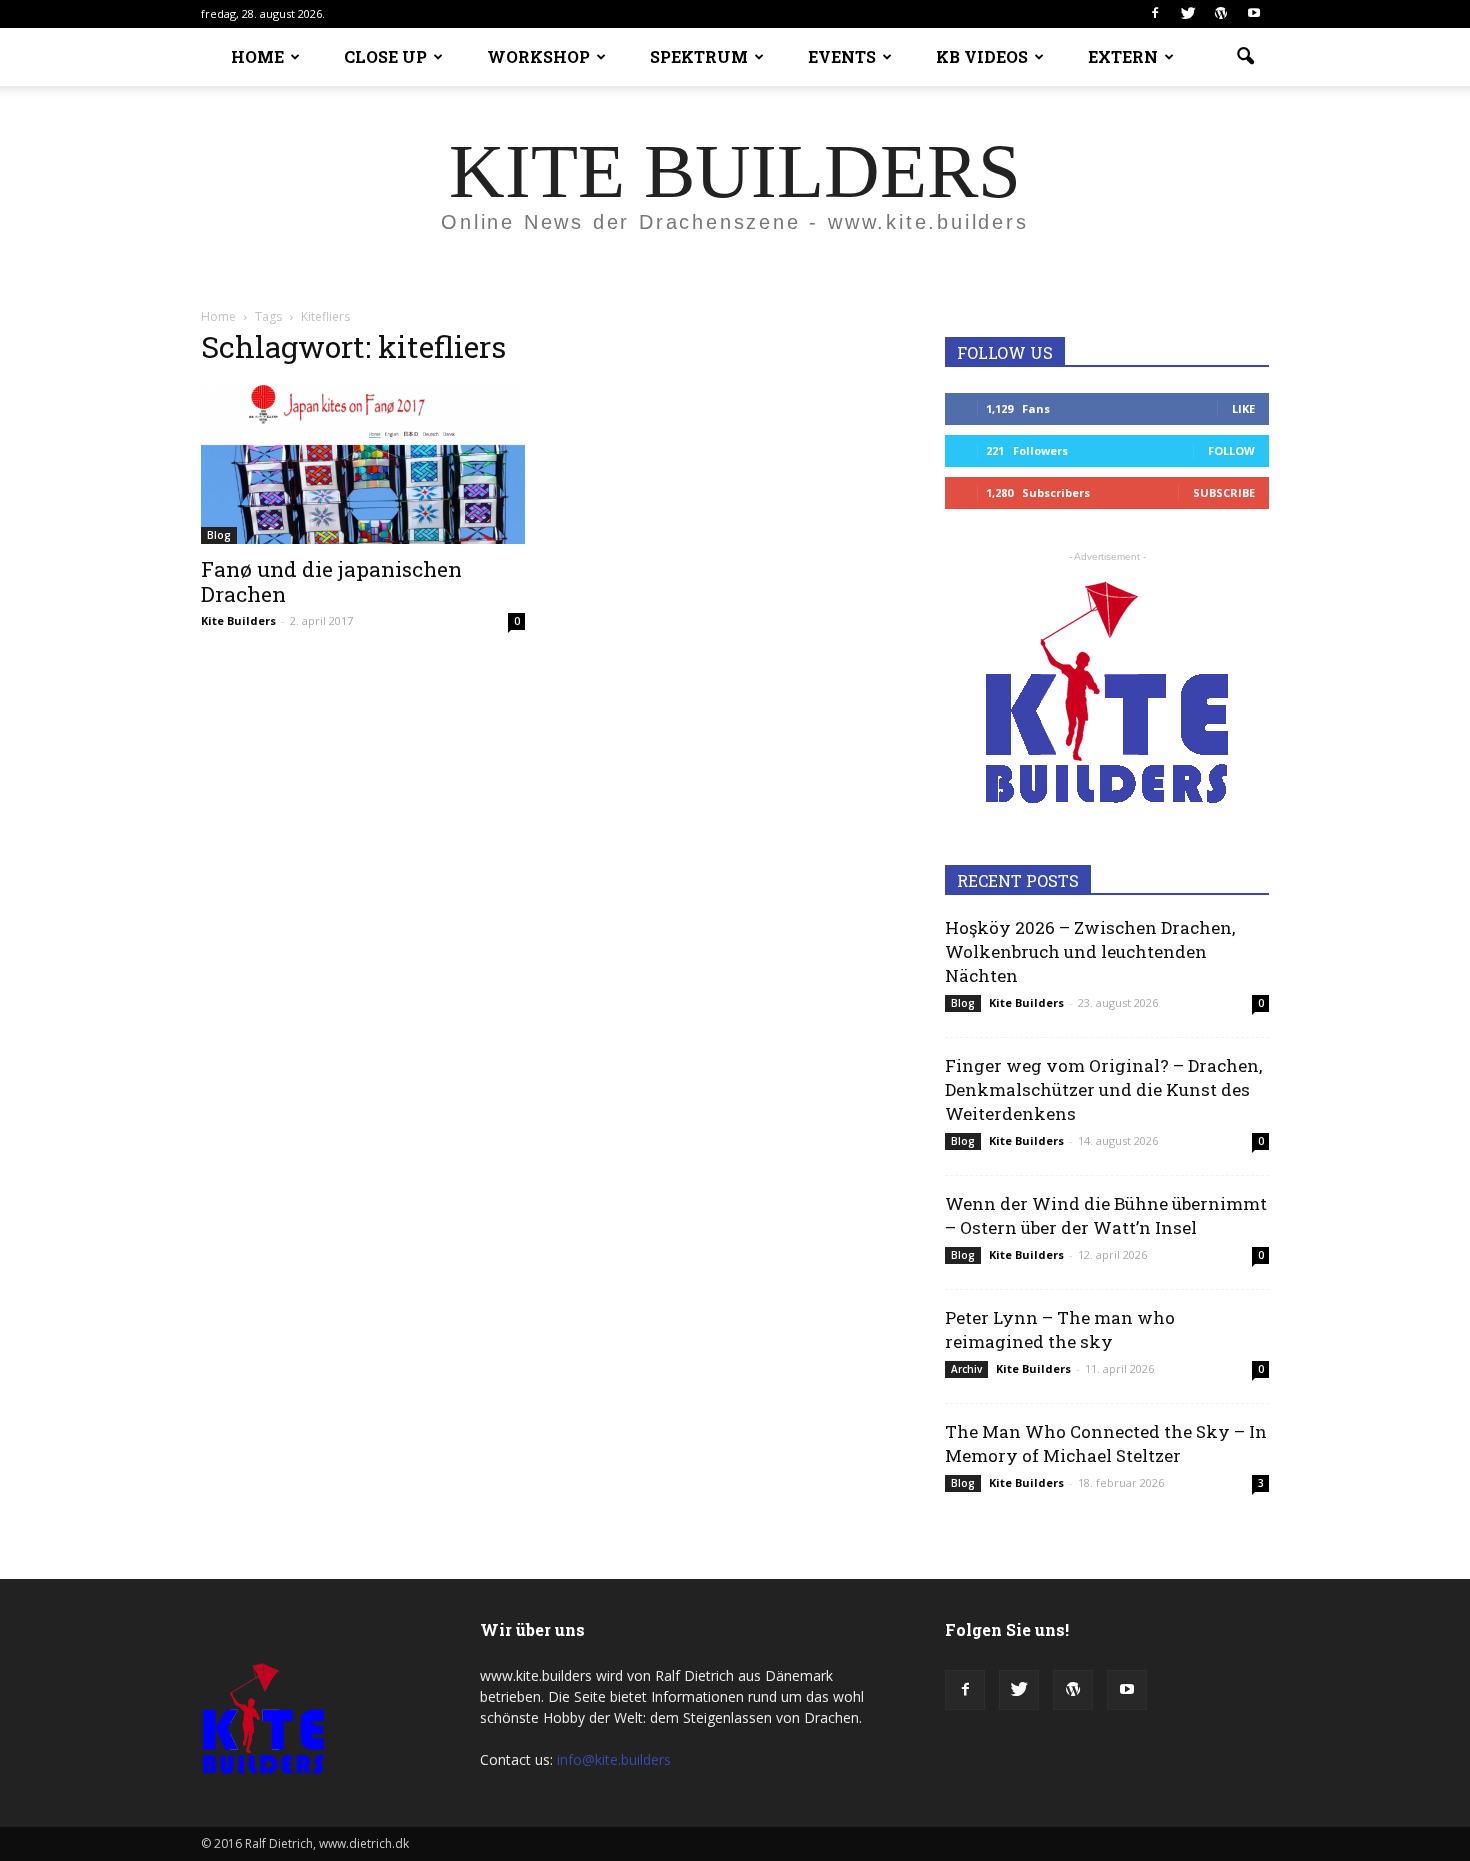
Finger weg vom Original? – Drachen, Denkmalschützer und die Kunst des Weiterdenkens (1103, 1089)
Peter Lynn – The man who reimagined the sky (1060, 1329)
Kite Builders (238, 620)
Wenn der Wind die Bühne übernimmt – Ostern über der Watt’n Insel (1106, 1215)
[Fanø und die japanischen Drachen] (363, 464)
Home (218, 316)
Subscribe (1224, 492)
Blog (219, 535)
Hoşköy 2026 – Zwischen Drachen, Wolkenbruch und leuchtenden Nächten (1090, 951)
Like (1243, 408)
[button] (1245, 57)
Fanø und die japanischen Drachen (331, 581)
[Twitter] (1188, 14)
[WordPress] (1221, 14)
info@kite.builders (614, 1759)
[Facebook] (1155, 14)
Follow (1231, 450)
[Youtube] (1254, 14)
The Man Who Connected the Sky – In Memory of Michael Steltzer (1106, 1443)
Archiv (966, 1369)
